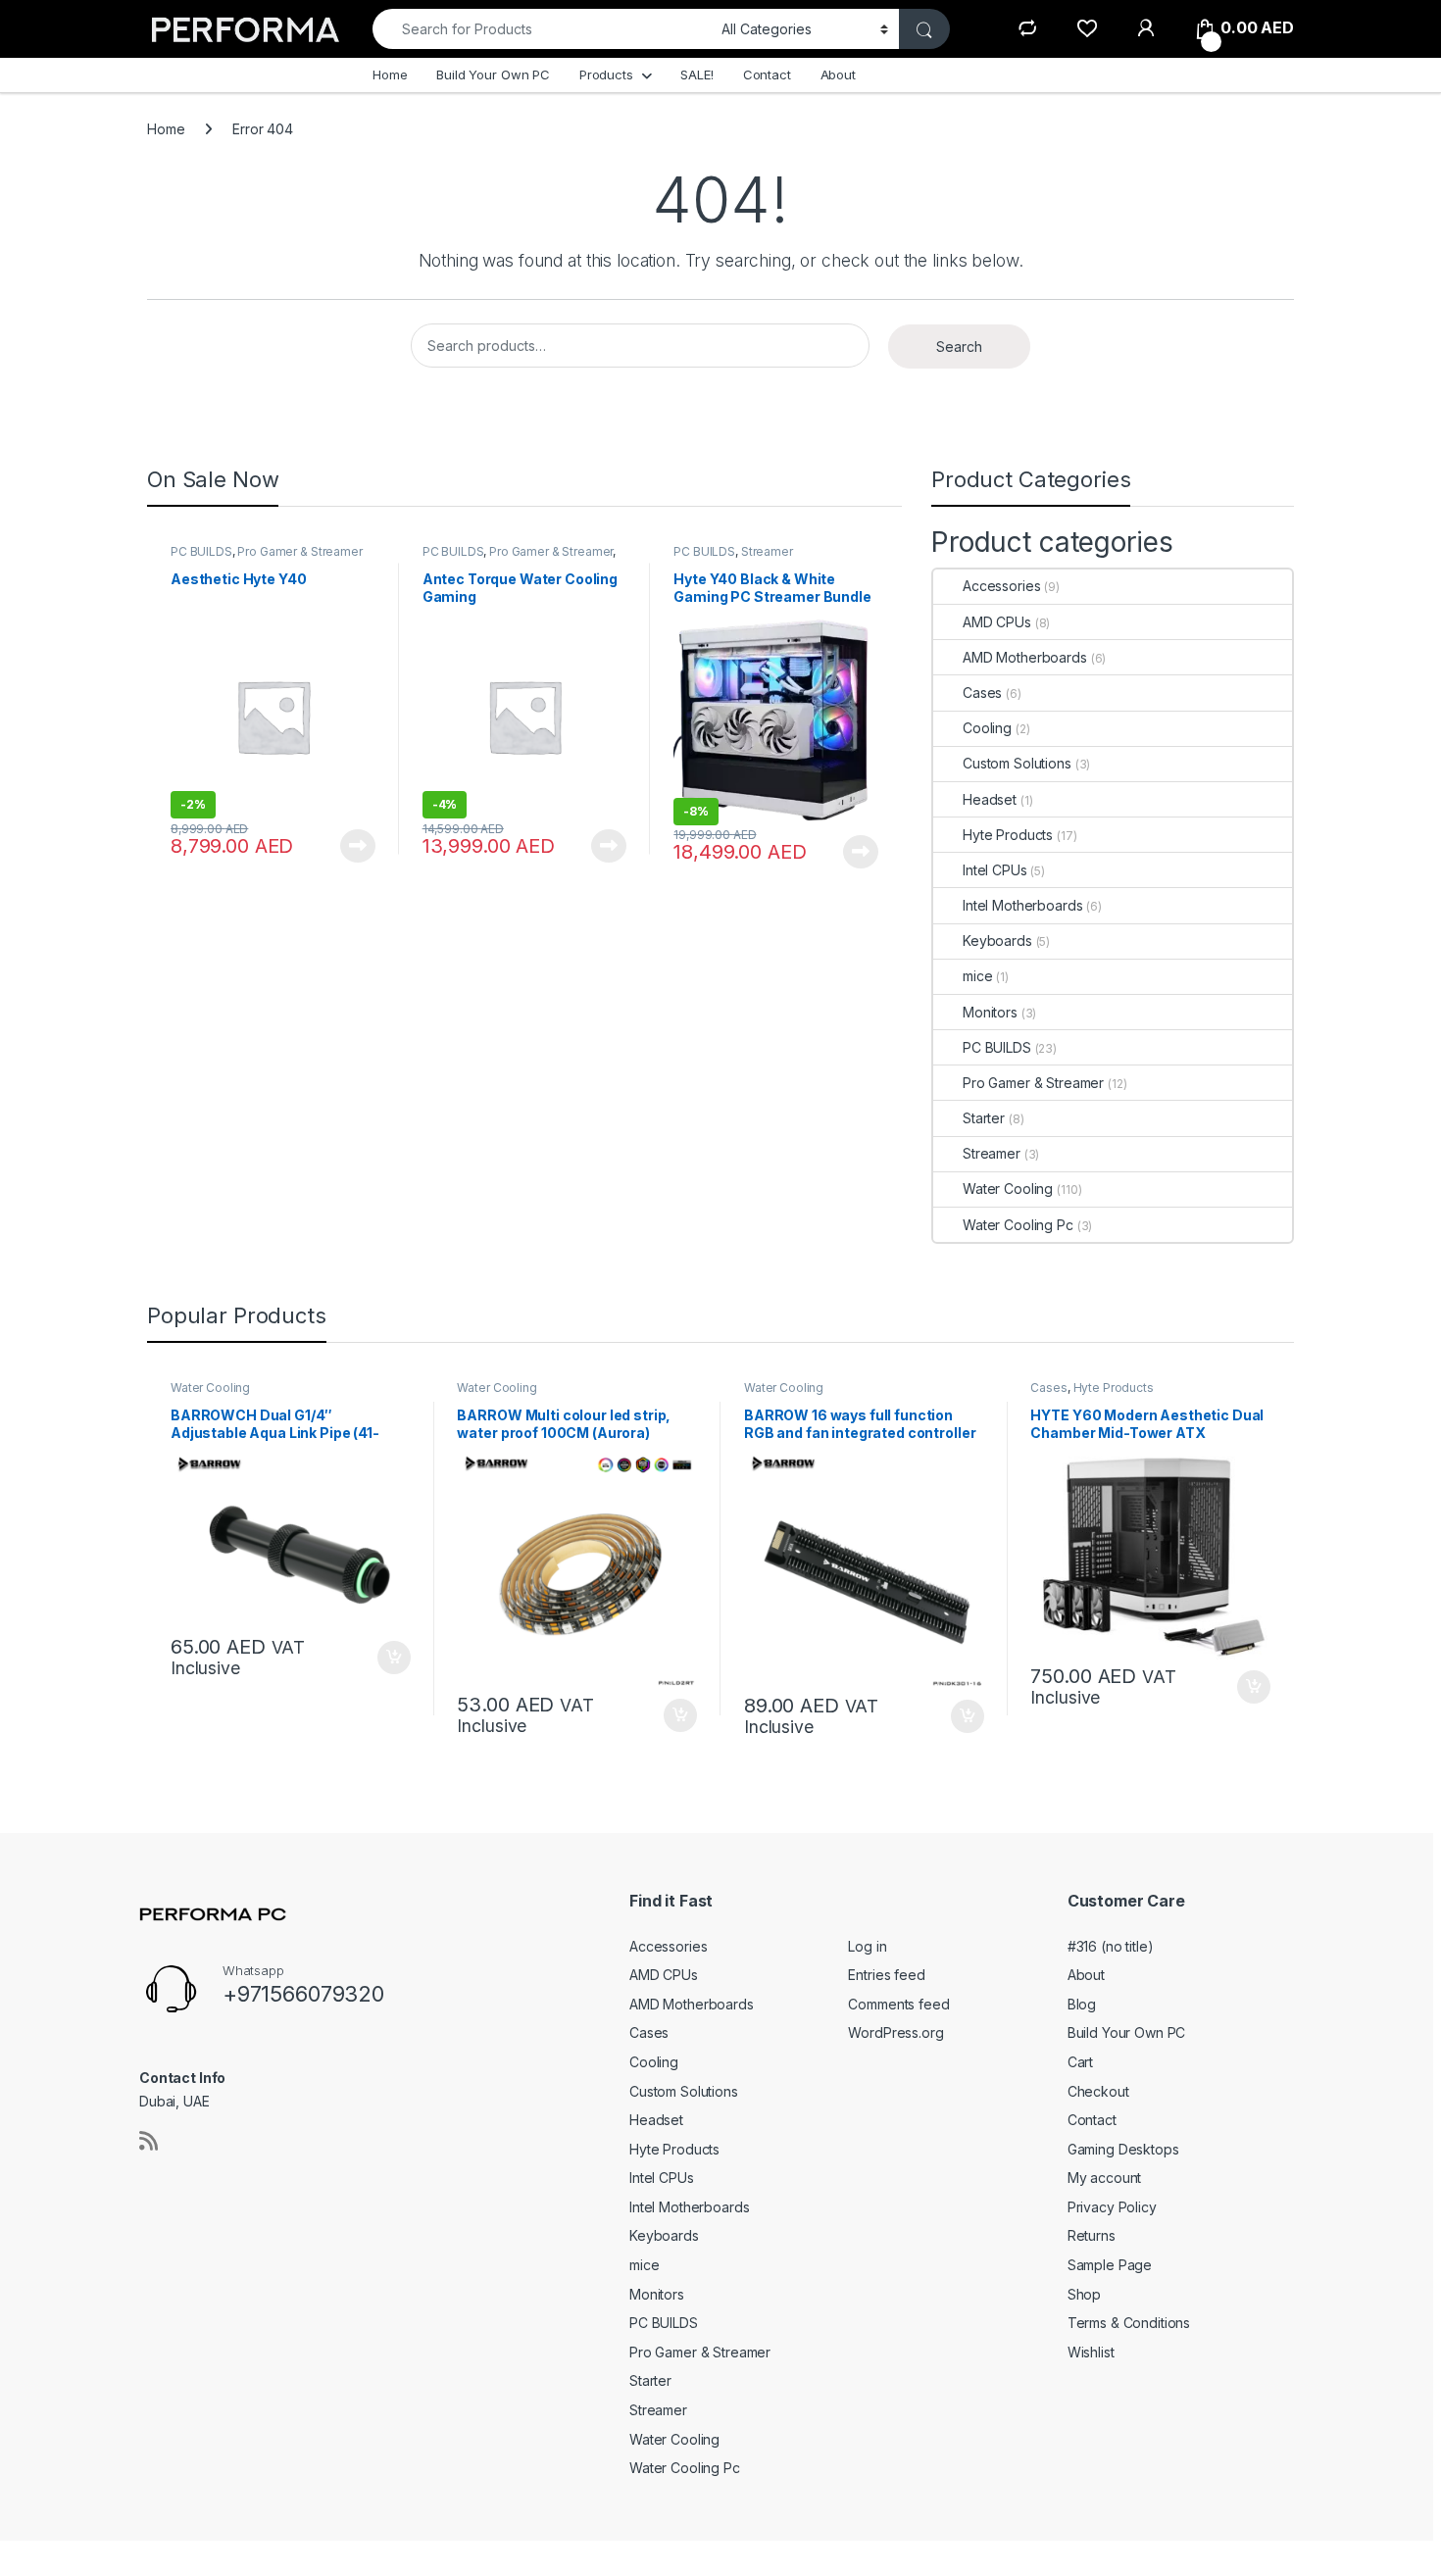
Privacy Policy (1112, 2207)
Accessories (1001, 586)
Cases (982, 693)
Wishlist (1091, 2352)
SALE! (696, 74)
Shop (1084, 2294)
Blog (1082, 2004)
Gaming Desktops (1123, 2149)
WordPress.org (895, 2032)
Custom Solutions (1017, 763)
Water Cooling (1008, 1189)
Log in (867, 1946)
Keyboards (997, 941)
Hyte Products (1008, 835)
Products (606, 74)
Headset (990, 799)
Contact (767, 74)
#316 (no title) (1111, 1946)
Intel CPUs (995, 870)
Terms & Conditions (1129, 2323)
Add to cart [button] (394, 1658)
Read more (358, 846)
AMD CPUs (997, 622)
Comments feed (898, 2004)
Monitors (990, 1012)
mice (977, 976)
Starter (984, 1118)
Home (390, 74)
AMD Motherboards (1025, 657)
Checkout (1098, 2091)
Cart (1080, 2062)
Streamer (767, 551)
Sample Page (1110, 2265)
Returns (1092, 2235)
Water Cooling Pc (1018, 1225)
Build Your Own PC (493, 74)
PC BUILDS (201, 551)
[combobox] (542, 29)
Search (959, 347)
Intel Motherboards (1022, 905)
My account (1105, 2178)
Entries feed (886, 1975)
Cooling (987, 728)
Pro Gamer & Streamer (299, 551)
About (838, 74)
